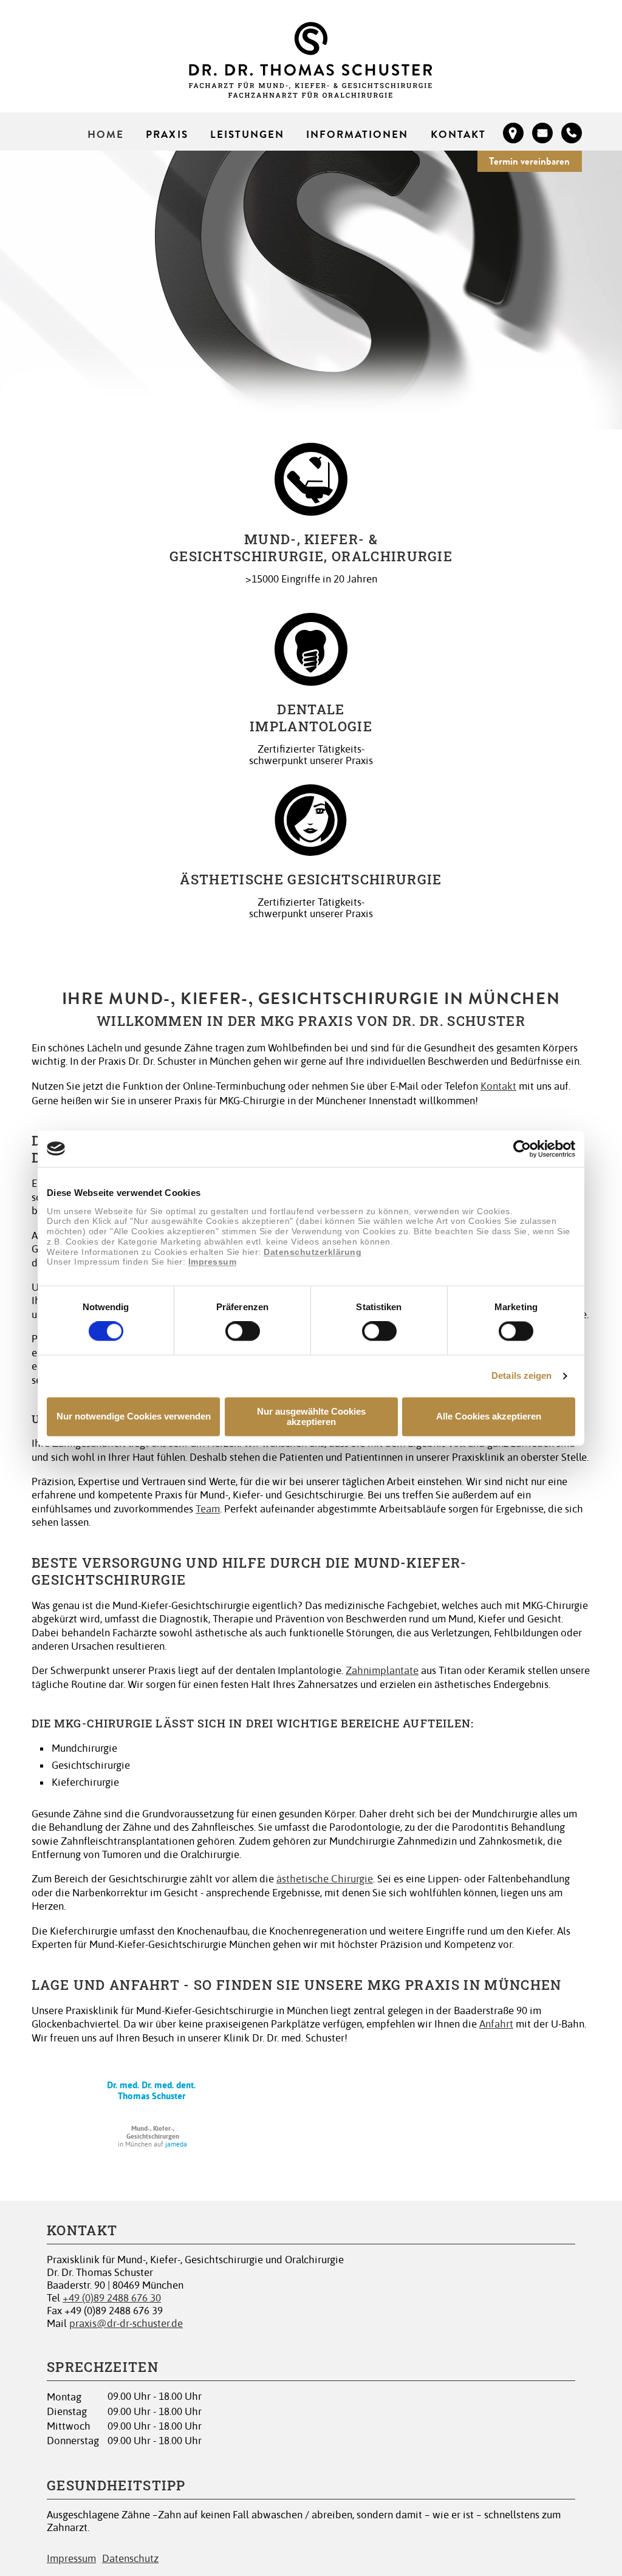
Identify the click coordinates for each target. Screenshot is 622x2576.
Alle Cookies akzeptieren (489, 1417)
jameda (176, 2144)
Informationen (357, 134)
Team (208, 1509)
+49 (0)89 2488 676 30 (112, 2298)
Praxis (167, 134)
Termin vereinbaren (529, 161)
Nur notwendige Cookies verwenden (134, 1417)
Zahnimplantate (382, 1671)
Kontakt (458, 134)
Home (106, 134)
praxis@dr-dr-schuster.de (126, 2324)
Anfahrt (496, 2024)
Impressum (213, 1262)
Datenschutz (130, 2559)
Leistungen (247, 134)
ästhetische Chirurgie (325, 1879)
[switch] (243, 1331)
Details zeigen (521, 1376)
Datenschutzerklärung (313, 1252)
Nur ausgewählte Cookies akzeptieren (311, 1416)
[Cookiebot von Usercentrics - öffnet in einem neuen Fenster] (522, 1149)
